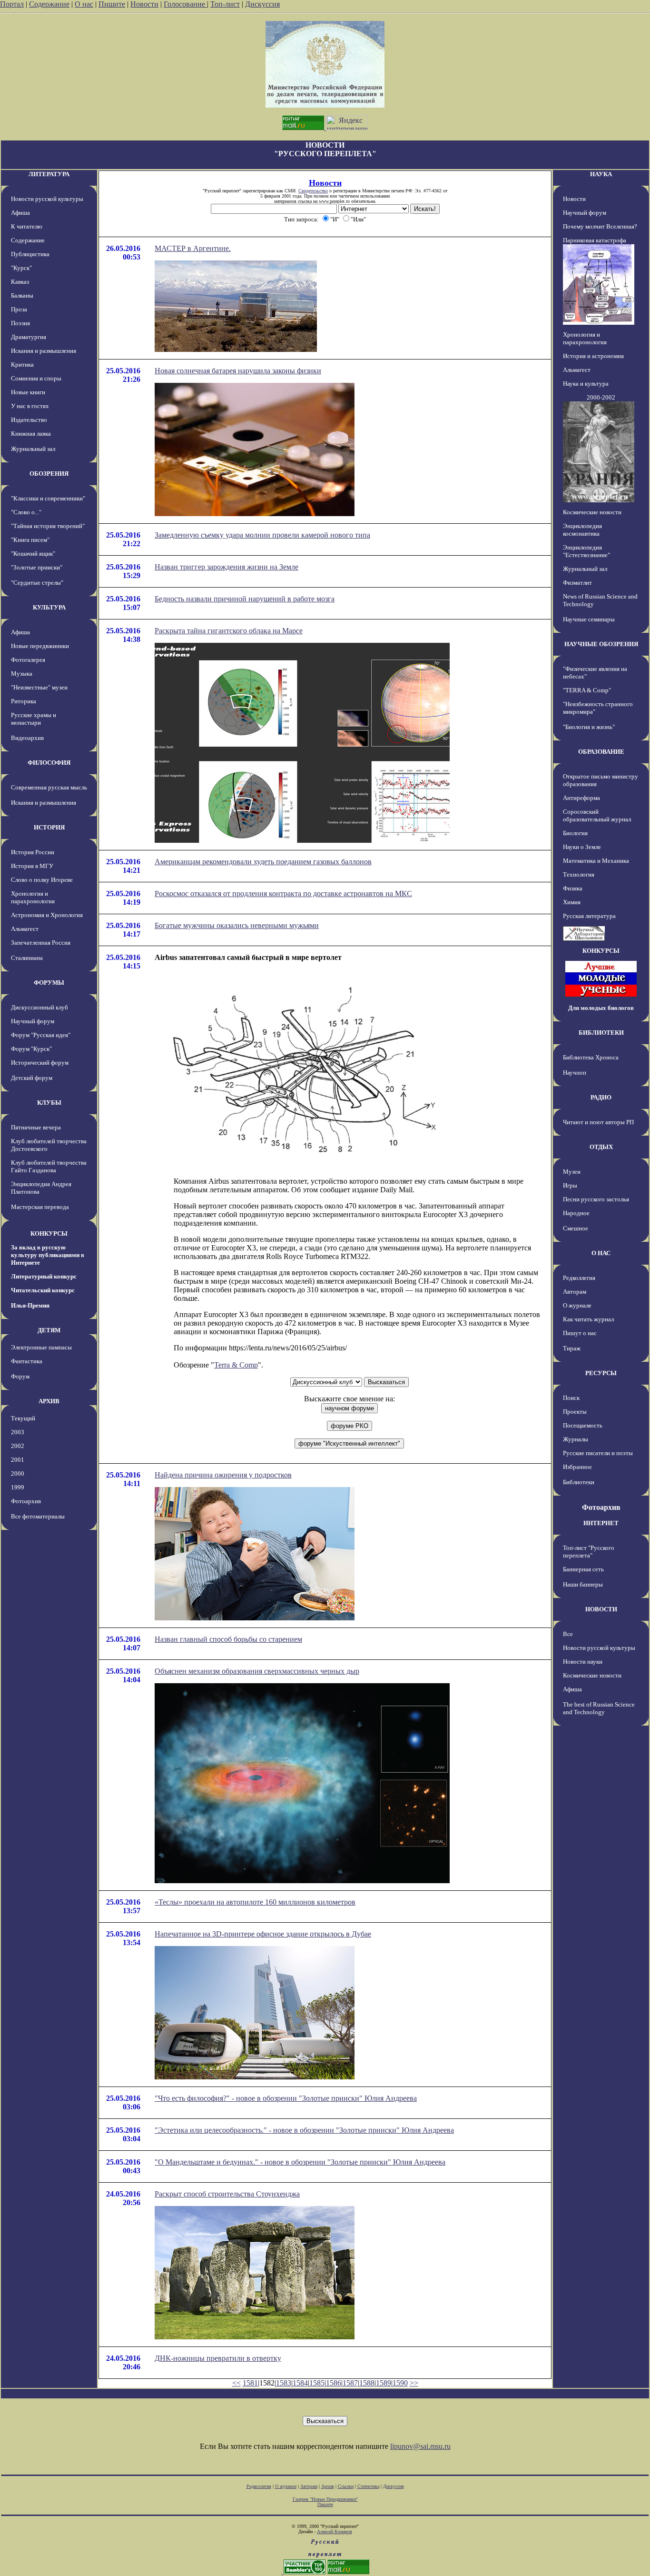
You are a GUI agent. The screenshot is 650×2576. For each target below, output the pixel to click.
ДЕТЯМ (49, 1330)
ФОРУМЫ (49, 983)
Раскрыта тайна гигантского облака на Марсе (229, 631)
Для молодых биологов (601, 1008)
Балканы (22, 295)
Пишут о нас (580, 1333)
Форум (20, 1376)
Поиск (571, 1398)
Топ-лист (225, 4)
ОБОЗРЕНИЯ (49, 474)
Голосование (185, 4)
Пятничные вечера (36, 1127)
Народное (576, 1213)
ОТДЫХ (601, 1147)
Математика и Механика (596, 861)
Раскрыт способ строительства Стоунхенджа (227, 2194)
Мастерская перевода (40, 1207)
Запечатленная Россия (41, 943)
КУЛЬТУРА (49, 607)
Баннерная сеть (583, 1569)
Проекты (575, 1412)
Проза (19, 309)
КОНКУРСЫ (49, 1233)
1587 (350, 2383)
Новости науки (583, 1662)
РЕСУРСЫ (601, 1373)
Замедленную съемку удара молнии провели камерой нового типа (262, 535)
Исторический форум (40, 1063)
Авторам (575, 1292)
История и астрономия (593, 356)
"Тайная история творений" (48, 526)
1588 (367, 2383)
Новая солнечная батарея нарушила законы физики (238, 371)
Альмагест (25, 929)
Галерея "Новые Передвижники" (325, 2499)
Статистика (368, 2486)
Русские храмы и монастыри (34, 719)
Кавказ (20, 282)
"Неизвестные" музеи (39, 687)
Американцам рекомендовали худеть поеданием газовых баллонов (263, 862)
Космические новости (592, 512)
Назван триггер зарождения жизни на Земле (227, 567)
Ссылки (346, 2486)
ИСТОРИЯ (49, 827)
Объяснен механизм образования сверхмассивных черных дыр (257, 1671)
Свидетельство (313, 191)
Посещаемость (583, 1425)
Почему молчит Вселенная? (600, 226)
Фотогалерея (28, 660)
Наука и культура (586, 384)
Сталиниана (27, 958)
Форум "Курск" (31, 1049)
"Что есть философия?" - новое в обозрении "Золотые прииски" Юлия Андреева (286, 2098)
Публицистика (30, 254)
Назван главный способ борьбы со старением (228, 1639)
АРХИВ (49, 1401)
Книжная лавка (31, 434)
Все (568, 1634)
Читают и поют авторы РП (598, 1122)
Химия (572, 902)
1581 (250, 2383)
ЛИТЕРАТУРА (49, 174)
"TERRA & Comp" (587, 690)
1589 (384, 2383)
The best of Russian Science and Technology (599, 1708)
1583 (284, 2383)
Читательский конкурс (43, 1290)
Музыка (22, 674)
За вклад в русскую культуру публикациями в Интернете (48, 1255)
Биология (575, 833)
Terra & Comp (236, 1365)
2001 (18, 1460)
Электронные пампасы (41, 1347)
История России (33, 852)
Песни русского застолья (596, 1199)
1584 (300, 2383)
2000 (18, 1473)
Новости (144, 4)
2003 (18, 1432)
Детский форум (32, 1078)
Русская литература (589, 916)
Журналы (576, 1439)
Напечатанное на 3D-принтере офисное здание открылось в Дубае (263, 1934)
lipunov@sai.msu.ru (420, 2446)
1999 (18, 1487)
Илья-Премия (30, 1305)
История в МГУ (32, 866)
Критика (22, 364)
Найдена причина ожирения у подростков (223, 1475)
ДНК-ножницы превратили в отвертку (218, 2358)
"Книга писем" (30, 540)
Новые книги (28, 392)
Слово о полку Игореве (42, 880)
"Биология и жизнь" (589, 727)
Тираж (572, 1348)
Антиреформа (581, 798)
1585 (317, 2383)
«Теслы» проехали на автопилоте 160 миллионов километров (255, 1902)
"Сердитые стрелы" (37, 583)
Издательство (29, 420)
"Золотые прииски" (37, 567)
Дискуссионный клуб (39, 1007)
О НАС (601, 1253)
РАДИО (601, 1097)
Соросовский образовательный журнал (597, 815)
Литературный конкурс (44, 1276)
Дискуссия (262, 4)
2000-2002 (601, 397)
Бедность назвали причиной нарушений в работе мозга (245, 599)
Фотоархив (26, 1501)
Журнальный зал (33, 449)
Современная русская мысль (49, 787)
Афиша (20, 213)
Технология (579, 874)
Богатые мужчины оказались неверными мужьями (237, 925)
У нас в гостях (30, 406)
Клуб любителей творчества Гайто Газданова (49, 1166)
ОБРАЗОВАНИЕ (601, 752)
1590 (400, 2383)
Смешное (576, 1228)
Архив (328, 2486)
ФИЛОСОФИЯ (49, 763)
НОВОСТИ (601, 1609)
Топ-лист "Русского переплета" (589, 1552)
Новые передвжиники (40, 646)
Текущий (23, 1418)
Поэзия (20, 323)
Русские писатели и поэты (598, 1453)
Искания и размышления (44, 351)
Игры (570, 1185)
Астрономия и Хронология (47, 915)
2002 (18, 1446)
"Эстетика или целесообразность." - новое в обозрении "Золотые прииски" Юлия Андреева (304, 2130)
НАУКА (601, 174)
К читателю (27, 226)
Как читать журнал (588, 1319)
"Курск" (21, 268)
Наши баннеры (583, 1584)
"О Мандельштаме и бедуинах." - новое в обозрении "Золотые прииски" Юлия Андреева (300, 2162)
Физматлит (577, 583)
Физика (573, 888)
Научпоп (575, 1073)
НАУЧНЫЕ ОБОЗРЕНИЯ (601, 644)
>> (414, 2383)
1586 (334, 2383)
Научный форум (33, 1021)
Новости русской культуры (47, 199)
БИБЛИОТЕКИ (601, 1033)
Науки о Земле (582, 847)
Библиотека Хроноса (591, 1057)
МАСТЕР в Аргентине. (193, 248)
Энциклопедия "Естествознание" (586, 551)
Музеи (572, 1172)
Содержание (49, 4)
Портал (12, 4)
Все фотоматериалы (38, 1516)
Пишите (112, 4)
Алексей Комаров (335, 2531)
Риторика (24, 701)
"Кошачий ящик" (33, 554)
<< (236, 2383)
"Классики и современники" (48, 498)
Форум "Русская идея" (41, 1035)
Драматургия (29, 337)
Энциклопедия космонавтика (582, 530)
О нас (84, 4)
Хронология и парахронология (33, 897)
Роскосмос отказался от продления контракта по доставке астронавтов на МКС (283, 894)
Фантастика (27, 1361)
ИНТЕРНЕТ (601, 1523)
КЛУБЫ (49, 1103)
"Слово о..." (26, 512)
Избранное (577, 1467)
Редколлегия (579, 1278)
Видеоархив (27, 738)
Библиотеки (579, 1482)
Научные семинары (589, 619)
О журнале (577, 1305)
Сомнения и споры (36, 378)
